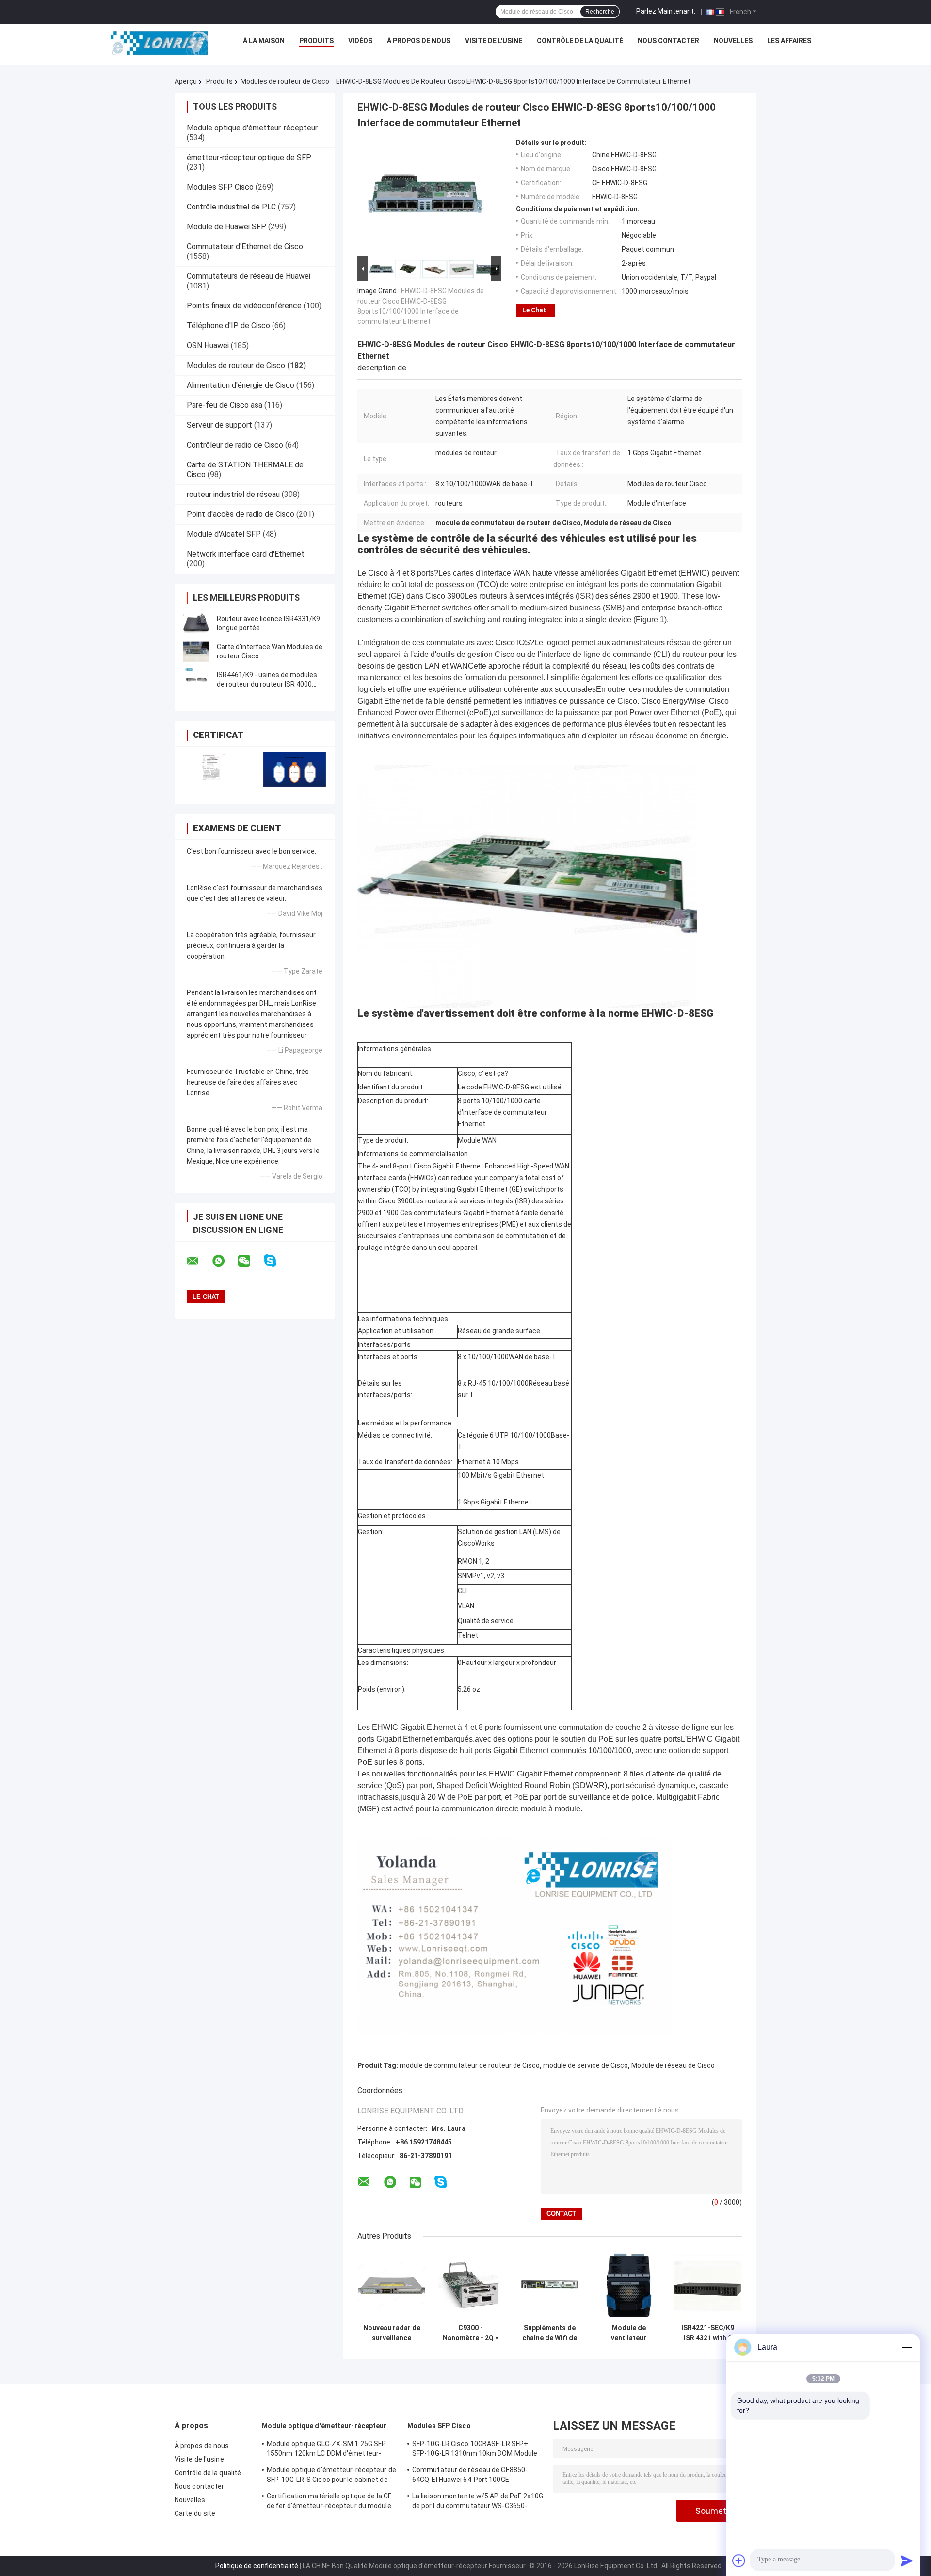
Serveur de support (219, 425)
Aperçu (186, 81)
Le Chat (534, 310)
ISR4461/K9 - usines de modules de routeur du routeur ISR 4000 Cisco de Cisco (267, 684)
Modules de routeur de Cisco (285, 81)
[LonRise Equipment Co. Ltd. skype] (276, 1261)
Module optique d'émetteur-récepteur (252, 128)
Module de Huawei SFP (226, 227)
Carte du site (195, 2513)
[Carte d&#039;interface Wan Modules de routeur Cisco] (196, 652)
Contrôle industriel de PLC (231, 207)
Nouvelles (733, 41)
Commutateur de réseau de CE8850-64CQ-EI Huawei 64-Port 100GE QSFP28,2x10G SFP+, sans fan (470, 2476)
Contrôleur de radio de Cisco (235, 445)
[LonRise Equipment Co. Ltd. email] (199, 1261)
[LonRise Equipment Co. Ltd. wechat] (250, 1261)
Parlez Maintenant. (666, 11)
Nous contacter (668, 41)
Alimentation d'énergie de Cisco (241, 385)
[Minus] (907, 2347)
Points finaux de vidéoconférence (244, 306)
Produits (316, 41)
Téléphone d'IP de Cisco (228, 326)
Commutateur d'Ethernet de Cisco (245, 247)
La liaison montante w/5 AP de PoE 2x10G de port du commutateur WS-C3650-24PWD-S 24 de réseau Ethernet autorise (478, 2502)
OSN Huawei (208, 345)
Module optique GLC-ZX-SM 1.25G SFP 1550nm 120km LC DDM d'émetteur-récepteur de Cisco (326, 2450)
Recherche (600, 12)
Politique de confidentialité (257, 2566)
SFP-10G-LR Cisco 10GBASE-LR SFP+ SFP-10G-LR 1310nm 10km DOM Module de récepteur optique (475, 2450)
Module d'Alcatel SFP (224, 534)
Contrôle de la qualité (580, 41)
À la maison (264, 41)
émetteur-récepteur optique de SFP (249, 157)
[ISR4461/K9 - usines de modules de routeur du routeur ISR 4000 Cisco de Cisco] (196, 680)
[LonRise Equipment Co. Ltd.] (159, 43)
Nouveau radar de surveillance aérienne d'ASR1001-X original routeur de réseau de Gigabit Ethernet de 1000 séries (392, 2333)
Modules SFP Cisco (220, 187)
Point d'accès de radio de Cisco (241, 514)
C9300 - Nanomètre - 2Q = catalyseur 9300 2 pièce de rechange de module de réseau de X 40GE (471, 2333)
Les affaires (789, 41)
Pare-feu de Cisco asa (225, 405)
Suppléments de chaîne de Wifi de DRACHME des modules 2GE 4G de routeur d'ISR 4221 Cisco (550, 2333)
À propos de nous (419, 41)
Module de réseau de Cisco (673, 2065)
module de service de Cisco (586, 2065)
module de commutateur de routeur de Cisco (470, 2065)
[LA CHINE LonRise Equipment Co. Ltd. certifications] (215, 769)
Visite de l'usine (494, 41)
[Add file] (739, 2560)
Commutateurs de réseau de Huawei (249, 276)
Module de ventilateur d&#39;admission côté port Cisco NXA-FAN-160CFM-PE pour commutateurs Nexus (629, 2333)
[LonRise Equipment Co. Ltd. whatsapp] (225, 1261)
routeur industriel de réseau (233, 494)
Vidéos (360, 41)
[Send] (907, 2560)
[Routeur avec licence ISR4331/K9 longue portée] (196, 624)
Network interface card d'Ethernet (246, 554)
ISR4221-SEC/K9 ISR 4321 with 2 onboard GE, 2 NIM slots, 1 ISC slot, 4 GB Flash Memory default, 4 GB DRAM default (708, 2333)
